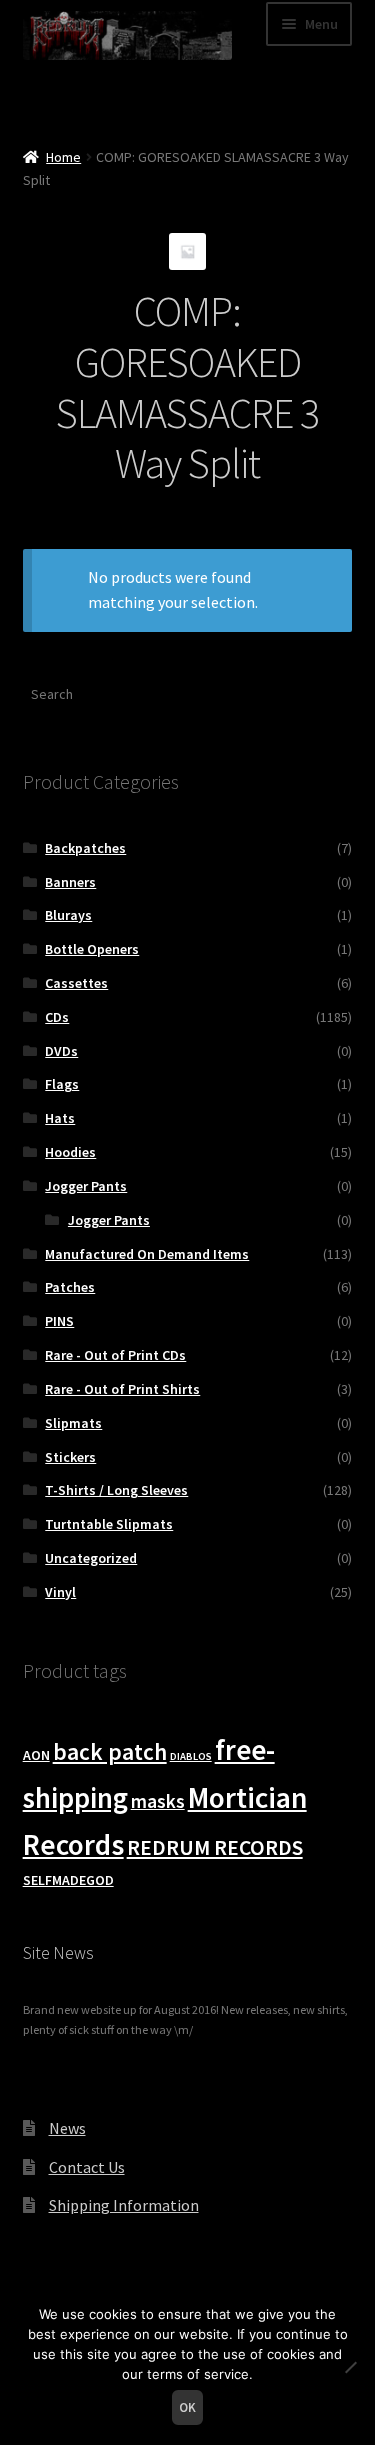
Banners (70, 882)
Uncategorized (91, 1558)
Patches (70, 1287)
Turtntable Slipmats (109, 1524)
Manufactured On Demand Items (147, 1254)
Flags (62, 1084)
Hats (60, 1118)
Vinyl (60, 1592)
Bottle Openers (92, 949)
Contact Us (87, 2167)
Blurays (68, 915)
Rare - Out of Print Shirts (122, 1389)
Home (63, 157)
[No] (350, 2367)
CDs (57, 1017)
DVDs (61, 1051)
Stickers (70, 1457)
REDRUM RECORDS (215, 1847)
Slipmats (73, 1423)
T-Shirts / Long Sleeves (116, 1490)
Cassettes (76, 983)
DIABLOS (191, 1756)
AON (36, 1755)
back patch (110, 1751)
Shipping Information (124, 2205)
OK (187, 2407)
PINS (59, 1321)
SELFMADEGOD (68, 1880)
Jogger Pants (86, 1186)
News (67, 2128)
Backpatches (85, 848)
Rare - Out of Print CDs (115, 1355)
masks (158, 1801)
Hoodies (70, 1152)
